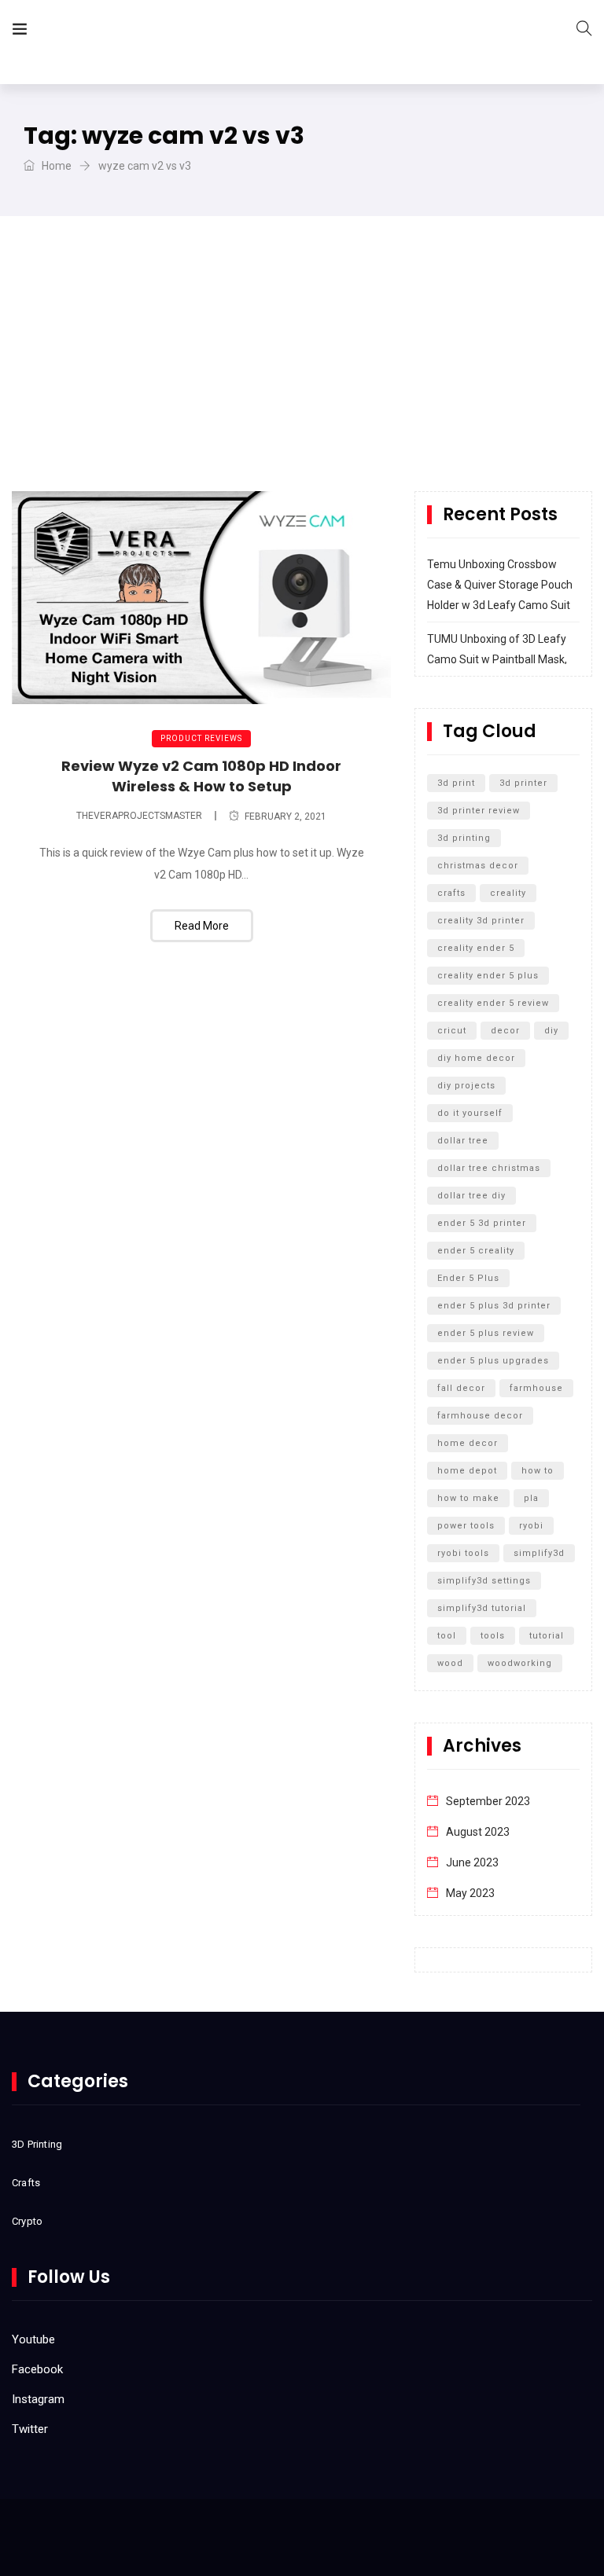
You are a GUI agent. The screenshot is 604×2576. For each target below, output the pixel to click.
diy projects (466, 1086)
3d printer (523, 783)
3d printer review (479, 811)
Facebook (37, 2369)
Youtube (33, 2339)
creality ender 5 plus (488, 976)
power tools (466, 1526)
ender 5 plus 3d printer (494, 1306)
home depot (467, 1471)
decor (505, 1031)
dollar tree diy (471, 1196)
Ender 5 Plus (468, 1278)
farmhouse (536, 1388)
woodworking (520, 1663)
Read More (202, 926)
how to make (468, 1498)
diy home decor (476, 1058)
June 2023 (472, 1862)
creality (508, 893)
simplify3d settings (484, 1581)
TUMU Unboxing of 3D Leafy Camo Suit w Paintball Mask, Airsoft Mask (497, 659)
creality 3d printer (481, 921)
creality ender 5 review (493, 1003)
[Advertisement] (302, 373)
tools (493, 1636)
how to (538, 1471)
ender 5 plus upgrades (493, 1361)
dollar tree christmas (489, 1168)
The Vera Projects (129, 32)
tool (447, 1636)
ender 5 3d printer (482, 1223)
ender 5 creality (476, 1251)
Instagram (38, 2399)
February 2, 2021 (285, 816)
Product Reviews (201, 738)
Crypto (27, 2221)
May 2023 (470, 1893)
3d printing (464, 838)
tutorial (547, 1636)
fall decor (461, 1388)
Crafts (26, 2183)
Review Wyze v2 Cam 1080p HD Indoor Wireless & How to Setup (201, 776)
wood (450, 1663)
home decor (468, 1443)
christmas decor (478, 866)
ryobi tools (463, 1553)
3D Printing (37, 2144)
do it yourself (470, 1113)
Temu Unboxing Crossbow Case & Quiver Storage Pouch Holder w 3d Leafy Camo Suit (500, 585)
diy (551, 1031)
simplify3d (539, 1553)
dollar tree (463, 1141)
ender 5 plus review (486, 1333)
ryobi (531, 1526)
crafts (451, 893)
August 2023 (478, 1832)
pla (531, 1498)
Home (55, 166)
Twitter (30, 2429)
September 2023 (488, 1801)
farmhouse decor (480, 1416)
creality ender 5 (476, 948)
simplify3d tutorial (482, 1608)
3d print (456, 783)
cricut (452, 1031)
